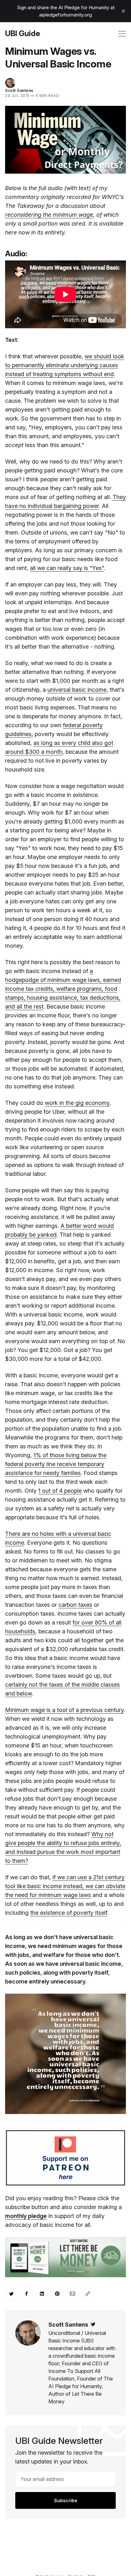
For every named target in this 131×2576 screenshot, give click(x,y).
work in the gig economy (77, 1103)
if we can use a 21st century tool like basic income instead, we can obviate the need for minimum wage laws (65, 1886)
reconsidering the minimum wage (49, 215)
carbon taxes (75, 1605)
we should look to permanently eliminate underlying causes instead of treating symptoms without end (65, 365)
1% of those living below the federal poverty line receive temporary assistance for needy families (56, 1464)
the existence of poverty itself (69, 1913)
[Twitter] (93, 2325)
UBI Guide (23, 34)
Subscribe (66, 2500)
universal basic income (77, 690)
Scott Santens (19, 90)
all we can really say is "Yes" (67, 568)
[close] (123, 11)
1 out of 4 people (60, 1491)
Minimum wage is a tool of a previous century (64, 1710)
